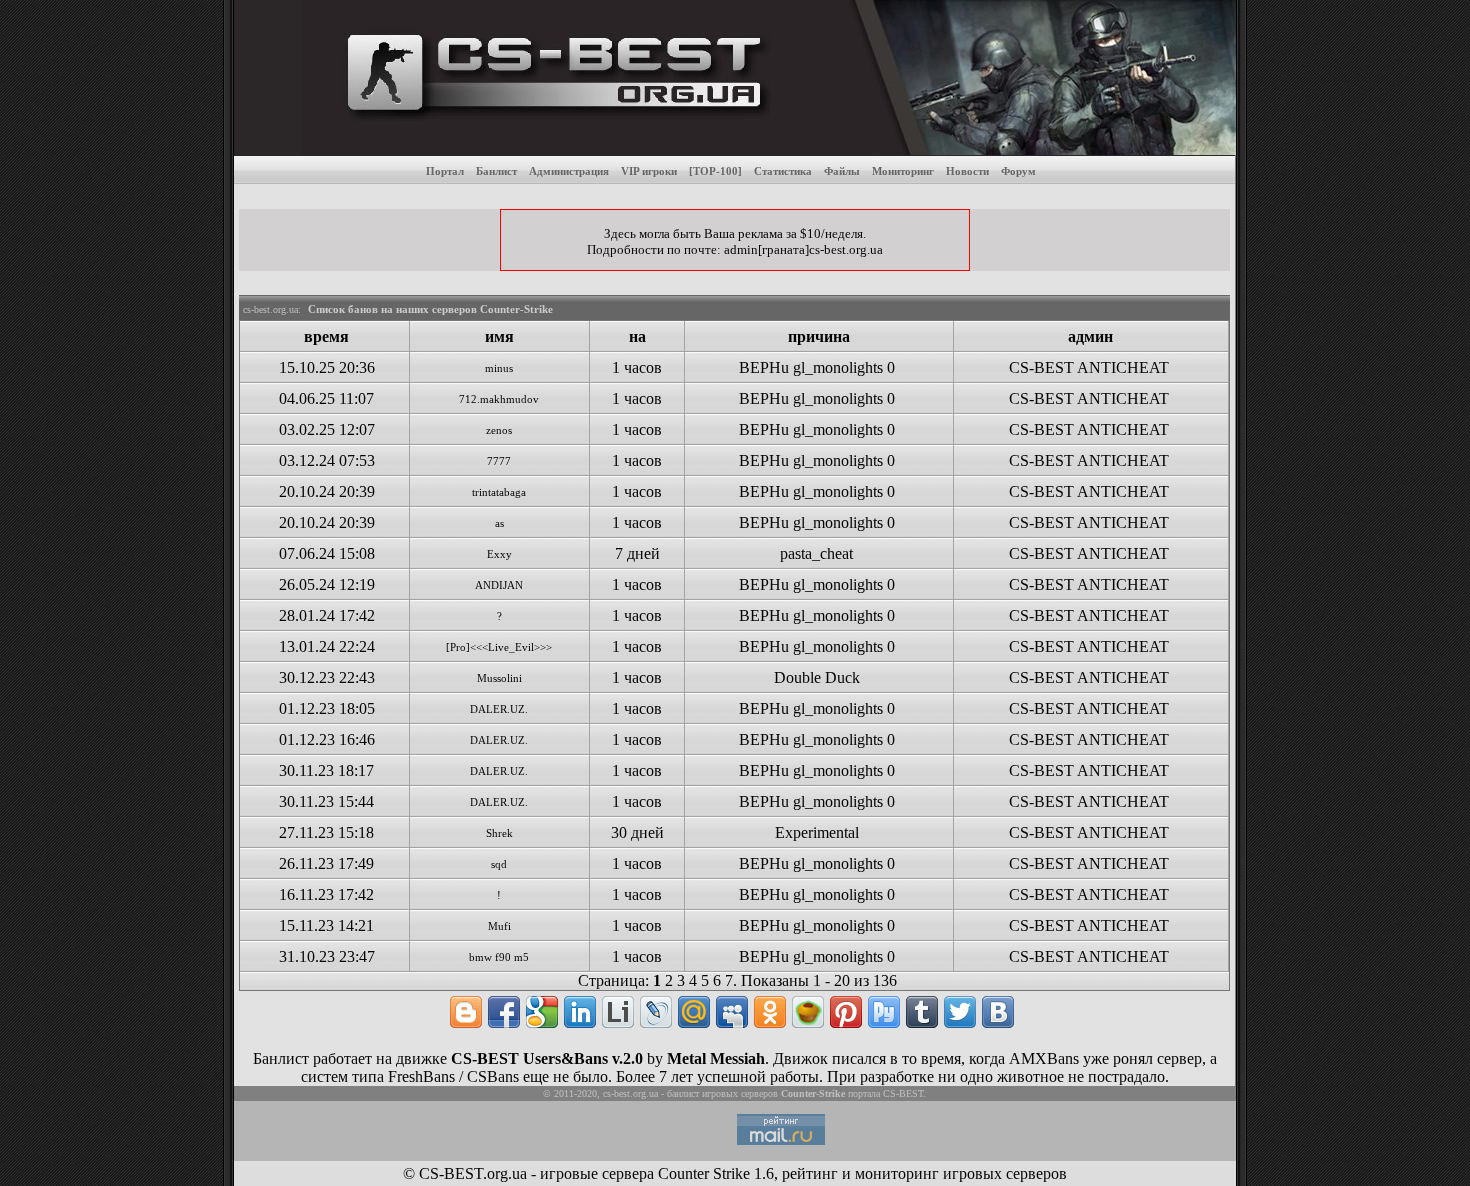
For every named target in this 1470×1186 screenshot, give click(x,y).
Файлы (842, 171)
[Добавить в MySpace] (732, 1012)
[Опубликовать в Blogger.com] (466, 1012)
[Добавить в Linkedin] (580, 1012)
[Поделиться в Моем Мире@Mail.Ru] (694, 1012)
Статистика (783, 171)
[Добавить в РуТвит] (884, 1012)
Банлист (496, 171)
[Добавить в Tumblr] (922, 1012)
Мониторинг (903, 171)
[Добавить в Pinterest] (846, 1012)
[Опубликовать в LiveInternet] (618, 1012)
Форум (1018, 171)
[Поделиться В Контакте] (998, 1012)
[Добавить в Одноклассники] (770, 1012)
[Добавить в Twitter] (960, 1012)
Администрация (569, 171)
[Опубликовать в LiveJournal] (656, 1012)
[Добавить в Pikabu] (808, 1012)
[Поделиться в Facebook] (504, 1012)
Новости (967, 171)
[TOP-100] (715, 171)
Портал (445, 171)
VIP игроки (649, 171)
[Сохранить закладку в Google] (542, 1012)
